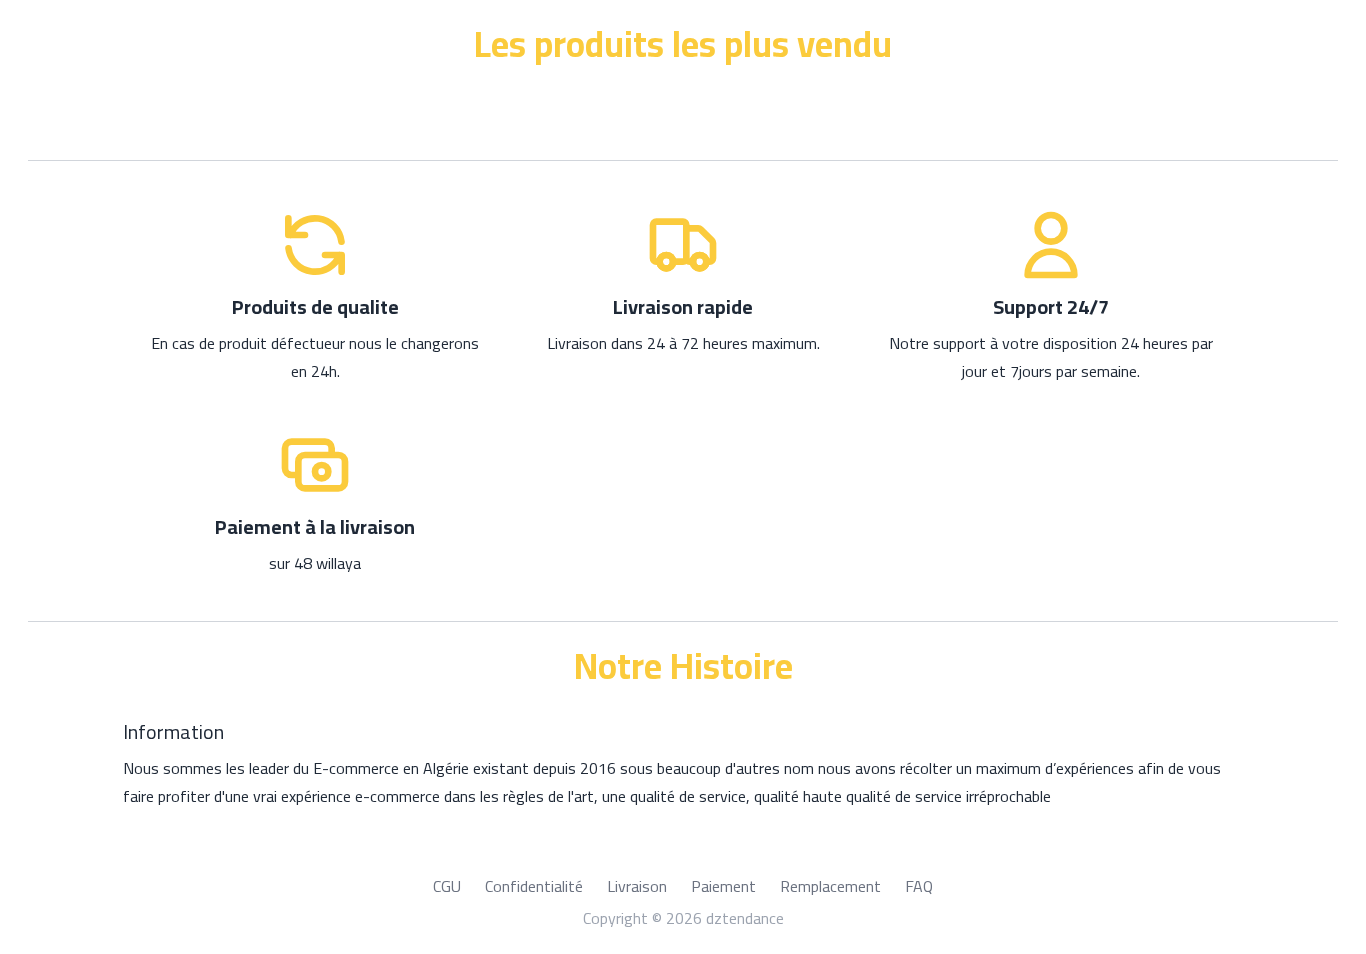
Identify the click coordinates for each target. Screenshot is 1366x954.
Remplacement (830, 886)
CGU (447, 886)
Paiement (723, 886)
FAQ (919, 886)
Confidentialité (534, 886)
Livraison (637, 886)
